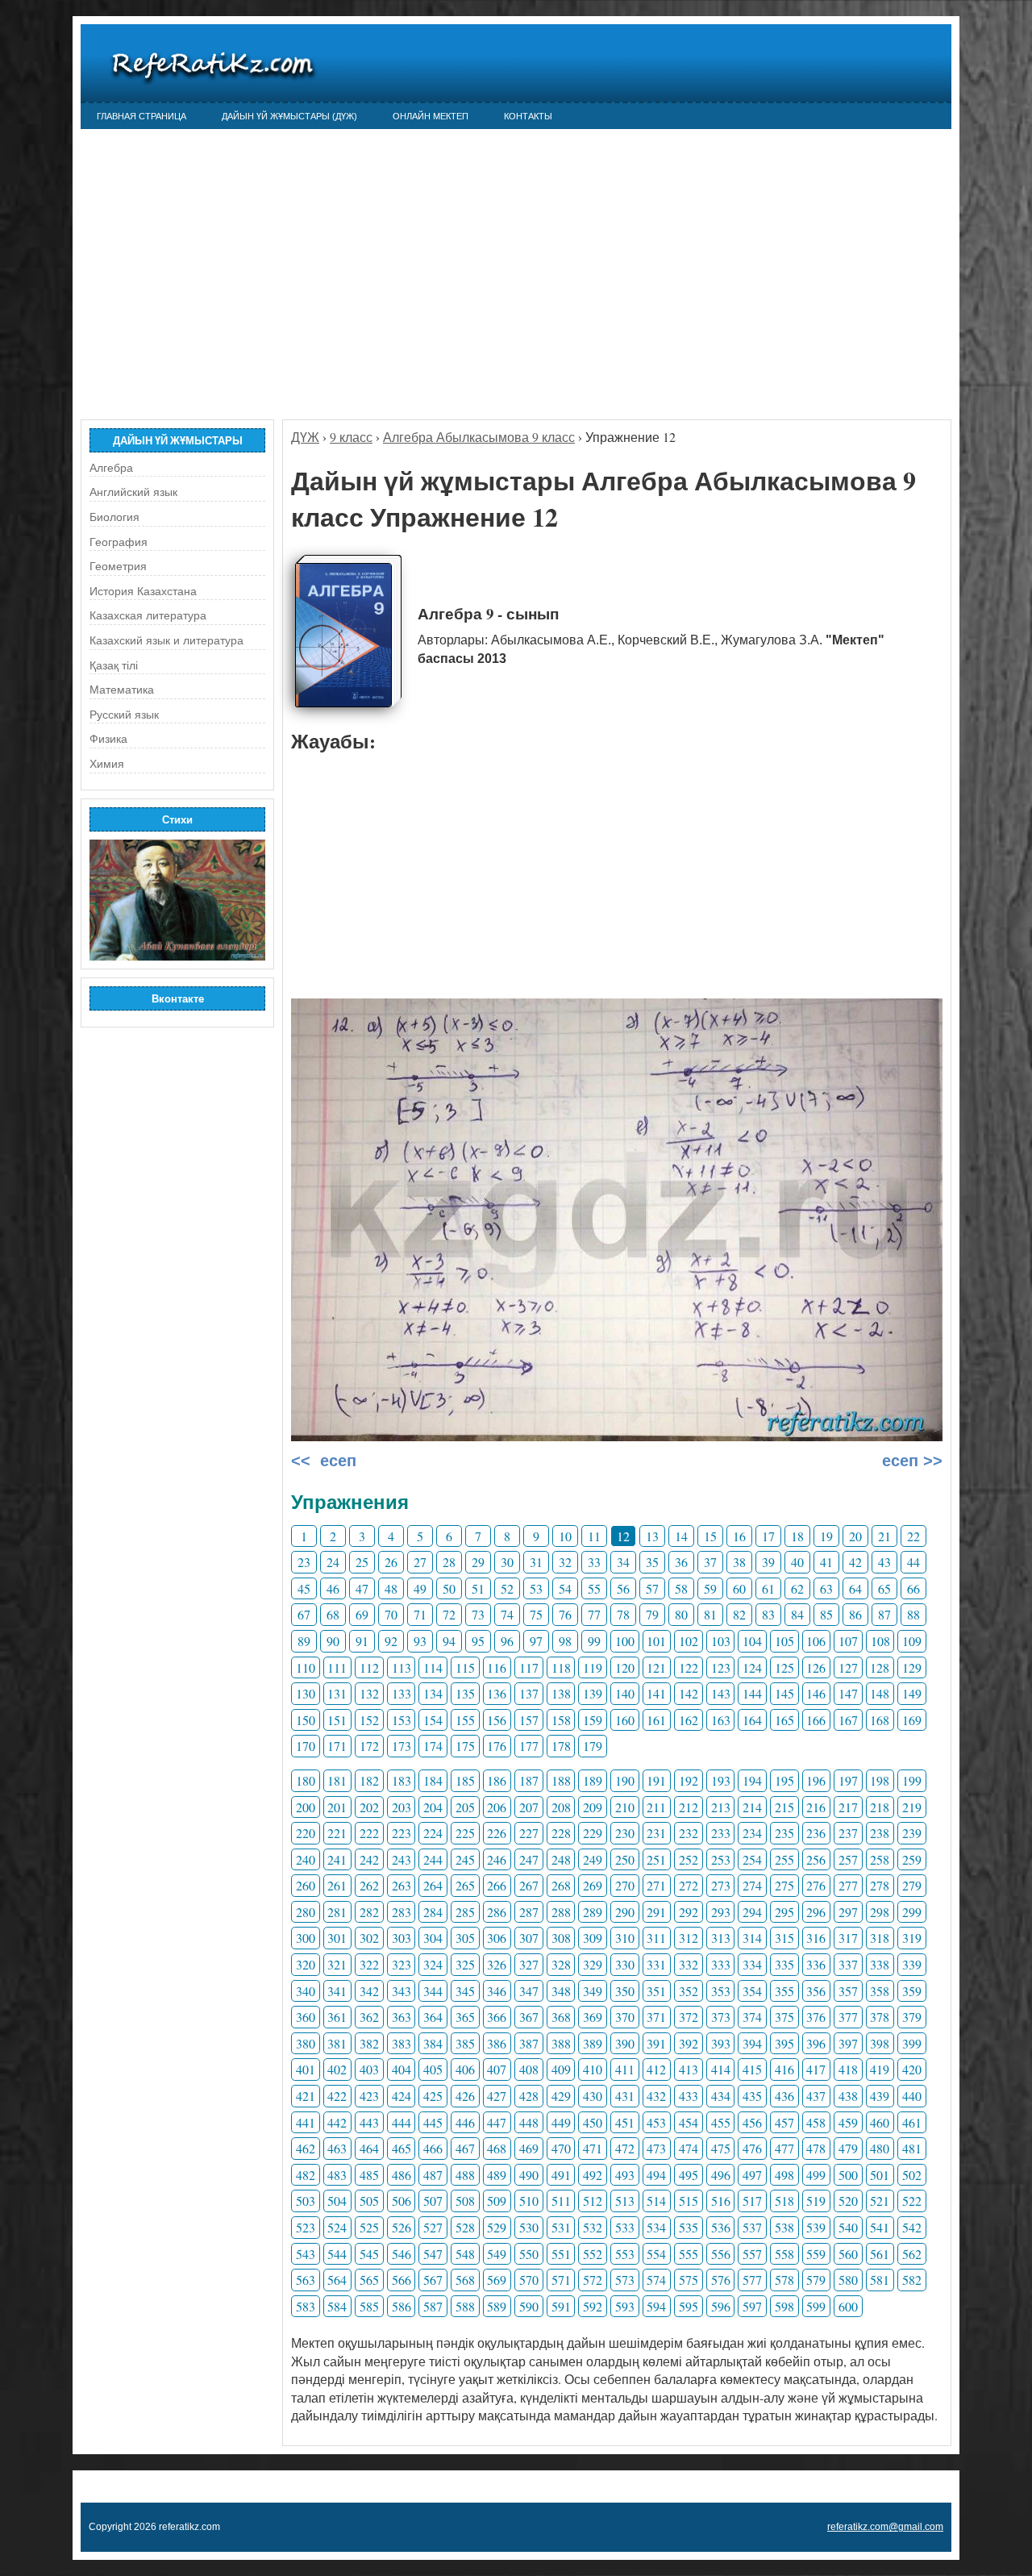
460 (880, 2122)
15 (710, 1536)
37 (710, 1562)
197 (848, 1780)
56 (623, 1588)
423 (369, 2096)
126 (816, 1667)
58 (681, 1588)
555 (689, 2254)
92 (391, 1641)
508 (465, 2201)
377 (848, 2017)
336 (816, 1964)
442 (337, 2122)
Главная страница (141, 116)
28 (449, 1562)
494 (656, 2175)
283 (402, 1912)
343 (402, 1991)
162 (689, 1720)
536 (721, 2227)
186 (497, 1780)
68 (333, 1614)
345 (465, 1991)
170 (306, 1746)
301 (337, 1938)
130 (306, 1693)
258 (880, 1859)
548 (465, 2254)
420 (912, 2069)
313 (721, 1938)
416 (784, 2069)
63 (826, 1588)
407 (497, 2069)
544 (337, 2254)
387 (529, 2043)
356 (816, 1991)
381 (337, 2043)
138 (561, 1693)
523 (306, 2227)
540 (848, 2227)
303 (402, 1938)
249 (593, 1859)
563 (306, 2280)
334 (752, 1964)
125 (784, 1667)
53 (536, 1588)
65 (884, 1588)
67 (304, 1614)
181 (337, 1780)
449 (561, 2122)
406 (465, 2069)
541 (880, 2227)
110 (306, 1667)
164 (752, 1720)
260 (306, 1885)
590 (529, 2306)
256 (816, 1859)
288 (561, 1912)
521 (880, 2201)
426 (465, 2096)
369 (593, 2017)
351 (656, 1991)
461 (912, 2122)
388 (561, 2043)
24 (333, 1562)
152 (369, 1720)
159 (593, 1720)
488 (465, 2175)
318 (880, 1938)
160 (625, 1720)
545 (369, 2254)
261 (337, 1885)
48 (391, 1588)
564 (337, 2280)
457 (784, 2122)
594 (656, 2306)
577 (752, 2280)
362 (369, 2017)
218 (880, 1807)
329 (593, 1964)
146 (816, 1693)
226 (497, 1833)
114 (433, 1667)
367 (529, 2017)
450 (593, 2122)
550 (529, 2254)
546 (402, 2254)
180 (306, 1780)
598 (784, 2306)
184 (433, 1780)
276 (816, 1885)
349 (593, 1991)
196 (816, 1780)
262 (369, 1885)
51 (478, 1588)
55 (594, 1588)
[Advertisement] (516, 266)
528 (465, 2227)
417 (816, 2069)
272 (689, 1885)
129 (912, 1667)
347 (529, 1991)
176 (497, 1746)
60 (739, 1588)
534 (656, 2227)
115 (465, 1667)
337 (848, 1964)
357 (848, 1991)
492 (593, 2175)
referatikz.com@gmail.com (885, 2527)
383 (402, 2043)
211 (656, 1807)
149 (912, 1693)
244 (433, 1859)
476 (752, 2148)
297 (848, 1912)
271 (656, 1885)
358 (880, 1991)
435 (752, 2096)
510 (529, 2201)
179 (593, 1746)
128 (880, 1667)
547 (433, 2254)
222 (369, 1833)
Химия (107, 764)
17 (768, 1536)
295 (784, 1912)
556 (721, 2254)
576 (721, 2280)
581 (880, 2280)
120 (625, 1667)
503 (306, 2201)
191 (656, 1780)
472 (625, 2148)
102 (689, 1641)
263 (402, 1885)
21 (884, 1536)
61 (768, 1588)
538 (784, 2227)
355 (784, 1991)
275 (784, 1885)
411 (625, 2069)
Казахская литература (148, 615)
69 (362, 1614)
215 (784, 1807)
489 (497, 2175)
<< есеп (324, 1461)
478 (816, 2148)
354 (752, 1991)
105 (784, 1641)
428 (529, 2096)
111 (337, 1667)
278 (880, 1885)
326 (497, 1964)
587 (433, 2306)
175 (465, 1746)
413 (689, 2069)
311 (656, 1938)
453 (656, 2122)
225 (465, 1833)
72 (449, 1614)
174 (433, 1746)
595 (689, 2306)
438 (848, 2096)
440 (912, 2096)
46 (333, 1588)
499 (816, 2175)
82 (739, 1614)
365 (465, 2017)
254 (752, 1859)
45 (304, 1588)
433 (689, 2096)
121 (656, 1667)
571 (561, 2280)
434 (721, 2096)
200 (306, 1807)
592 (593, 2306)
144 (752, 1693)
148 (880, 1693)
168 (880, 1720)
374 (752, 2017)
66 (913, 1588)
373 (721, 2017)
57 (652, 1588)
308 (561, 1938)
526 (402, 2227)
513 (625, 2201)
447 (497, 2122)
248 (561, 1859)
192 (689, 1780)
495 (689, 2175)
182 (369, 1780)
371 (656, 2017)
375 (784, 2017)
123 (721, 1667)
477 (784, 2148)
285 (465, 1912)
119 (593, 1667)
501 (880, 2175)
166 (816, 1720)
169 (912, 1720)
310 (625, 1938)
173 (402, 1746)
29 (478, 1562)
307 (529, 1938)
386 (497, 2043)
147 (848, 1693)
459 (848, 2122)
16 (739, 1536)
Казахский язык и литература (166, 640)
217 (848, 1807)
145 (784, 1693)
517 (752, 2201)
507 (433, 2201)
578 (784, 2280)
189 (593, 1780)
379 (912, 2017)
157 (529, 1720)
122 (689, 1667)
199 (912, 1780)
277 (848, 1885)
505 (369, 2201)
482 (306, 2175)
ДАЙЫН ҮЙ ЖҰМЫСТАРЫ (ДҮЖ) (289, 116)
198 (880, 1780)
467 (465, 2148)
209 (593, 1807)
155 (465, 1720)
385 (465, 2043)
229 (593, 1833)
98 (565, 1641)
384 (433, 2043)
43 (884, 1562)
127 (848, 1667)
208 (561, 1807)
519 (816, 2201)
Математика (122, 690)
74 (507, 1614)
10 (565, 1536)
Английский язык (133, 492)
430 (593, 2096)
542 (912, 2227)
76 (565, 1614)
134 (433, 1693)
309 (593, 1938)
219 (912, 1807)
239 (912, 1833)
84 (797, 1614)
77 (594, 1614)
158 (561, 1720)
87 (884, 1614)
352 (689, 1991)
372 (689, 2017)
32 (565, 1562)
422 (337, 2096)
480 (880, 2148)
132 (369, 1693)
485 (369, 2175)
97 (536, 1641)
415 (752, 2069)
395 (784, 2043)
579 (816, 2280)
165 (784, 1720)
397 (848, 2043)
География (119, 542)
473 (656, 2148)
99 (594, 1641)
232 (689, 1833)
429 (561, 2096)
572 (593, 2280)
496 (721, 2175)
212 (689, 1807)
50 (449, 1588)
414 (721, 2069)
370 (625, 2017)
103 (721, 1641)
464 (369, 2148)
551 (561, 2254)
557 (752, 2254)
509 (497, 2201)
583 (306, 2306)
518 (784, 2201)
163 (721, 1720)
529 (497, 2227)
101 (656, 1641)
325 (465, 1964)
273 (721, 1885)
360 (306, 2017)
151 (337, 1720)
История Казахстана (143, 591)
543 (306, 2254)
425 (433, 2096)
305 (465, 1938)
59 (710, 1588)
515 (689, 2201)
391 (656, 2043)
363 (402, 2017)
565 (369, 2280)
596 (721, 2306)
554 (656, 2254)
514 (656, 2201)
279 (912, 1885)
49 (420, 1588)
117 (529, 1667)
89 (304, 1641)
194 (752, 1780)
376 (816, 2017)
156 (497, 1720)
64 (855, 1588)
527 (433, 2227)
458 (816, 2122)
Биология (114, 517)
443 (369, 2122)
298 (880, 1912)
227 (529, 1833)
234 (752, 1833)
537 (752, 2227)
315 (784, 1938)
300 (306, 1938)
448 (529, 2122)
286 (497, 1912)
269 (593, 1885)
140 (625, 1693)
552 (593, 2254)
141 (656, 1693)
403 (369, 2069)
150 (306, 1720)
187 (529, 1780)
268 (561, 1885)
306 (497, 1938)
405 (433, 2069)
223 (402, 1833)
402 (337, 2069)
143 (721, 1693)
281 (337, 1912)
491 (561, 2175)
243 (402, 1859)
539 (816, 2227)
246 (497, 1859)
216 (816, 1807)
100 (625, 1641)
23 (304, 1562)
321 (337, 1964)
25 (362, 1562)
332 (689, 1964)
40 (797, 1562)
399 (912, 2043)
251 (656, 1859)
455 (721, 2122)
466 (433, 2148)
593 (625, 2306)
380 (306, 2043)
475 (721, 2148)
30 (507, 1562)
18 (797, 1536)
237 (848, 1833)
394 (752, 2043)
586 (402, 2306)
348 (561, 1991)
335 (784, 1964)
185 (465, 1780)
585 (369, 2306)
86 (855, 1614)
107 (848, 1641)
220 (306, 1833)
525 (369, 2227)
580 (848, 2280)
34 (623, 1562)
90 (333, 1641)
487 (433, 2175)
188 (561, 1780)
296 (816, 1912)
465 (402, 2148)
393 (721, 2043)
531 (561, 2227)
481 (912, 2148)
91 (362, 1641)
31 (536, 1562)
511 (561, 2201)
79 (652, 1614)
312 (689, 1938)
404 (402, 2069)
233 (721, 1833)
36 (681, 1562)
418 (848, 2069)
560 (848, 2254)
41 (826, 1562)
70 (391, 1614)
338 (880, 1964)
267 (529, 1885)
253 (721, 1859)
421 (306, 2096)
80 (681, 1614)
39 (768, 1562)
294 (752, 1912)
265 (465, 1885)
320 (306, 1964)
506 (402, 2201)
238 (880, 1833)
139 (593, 1693)
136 (497, 1693)
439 (880, 2096)
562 (912, 2254)
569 (497, 2280)
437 (816, 2096)
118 (561, 1667)
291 (656, 1912)
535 (689, 2227)
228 (561, 1833)
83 (768, 1614)
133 (402, 1693)
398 (880, 2043)
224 (433, 1833)
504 (337, 2201)
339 (912, 1964)
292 (689, 1912)
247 (529, 1859)
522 (912, 2201)
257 (848, 1859)
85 (826, 1614)
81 (710, 1614)
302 (369, 1938)
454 (689, 2122)
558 (784, 2254)
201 (337, 1807)
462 (306, 2148)
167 (848, 1720)
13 (652, 1536)
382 (369, 2043)
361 (337, 2017)
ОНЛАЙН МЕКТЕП (431, 116)
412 (656, 2069)
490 (529, 2175)
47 (362, 1588)
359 (912, 1991)
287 (529, 1912)
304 (433, 1938)
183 (402, 1780)
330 (625, 1964)
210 (625, 1807)
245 (465, 1859)
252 (689, 1859)
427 (497, 2096)
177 (529, 1746)
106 (816, 1641)
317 (848, 1938)
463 (337, 2148)
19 (826, 1536)
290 (625, 1912)
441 (306, 2122)
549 (497, 2254)
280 (306, 1912)
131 (337, 1693)
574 (656, 2280)
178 (561, 1746)
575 (689, 2280)
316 (816, 1938)
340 (306, 1991)
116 (497, 1667)
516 (721, 2201)
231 (656, 1833)
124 (752, 1667)
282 (369, 1912)
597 (752, 2306)
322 (369, 1964)
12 (623, 1536)
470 (561, 2148)
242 (369, 1859)
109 (912, 1641)
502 (912, 2175)
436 (784, 2096)
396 (816, 2043)
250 (625, 1859)
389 (593, 2043)
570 (529, 2280)
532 (593, 2227)
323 (402, 1964)
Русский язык (124, 715)
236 (816, 1833)
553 (625, 2254)
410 (593, 2069)
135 (465, 1693)
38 (739, 1562)
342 (369, 1991)
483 (337, 2175)
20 (855, 1536)
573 (625, 2280)
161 (656, 1720)
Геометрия (118, 566)
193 (721, 1780)
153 (402, 1720)
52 (507, 1588)
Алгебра (111, 468)
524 (337, 2227)
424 (402, 2096)
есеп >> (910, 1461)
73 (478, 1614)
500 (848, 2175)
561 (880, 2254)
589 (497, 2306)
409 (561, 2069)
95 (478, 1641)
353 (721, 1991)
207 (529, 1807)
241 (337, 1859)
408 (529, 2069)
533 (625, 2227)
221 (337, 1833)
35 (652, 1562)
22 (913, 1536)
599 (816, 2306)
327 (529, 1964)
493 (625, 2175)
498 (784, 2175)
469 (529, 2148)
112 (369, 1667)
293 (721, 1912)
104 (752, 1641)
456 (752, 2122)
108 (880, 1641)
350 (625, 1991)
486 (402, 2175)
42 (855, 1562)
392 (689, 2043)
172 (369, 1746)
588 (465, 2306)
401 (306, 2069)
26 (391, 1562)
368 (561, 2017)
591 (561, 2306)
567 (433, 2280)
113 (402, 1667)
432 (656, 2096)
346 (497, 1991)
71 (420, 1614)
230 (625, 1833)
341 (337, 1991)
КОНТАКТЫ (528, 116)
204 (433, 1807)
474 (689, 2148)
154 (433, 1720)
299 (912, 1912)
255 (784, 1859)
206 (497, 1807)
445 (433, 2122)
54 (565, 1588)
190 (625, 1780)
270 (625, 1885)
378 (880, 2017)
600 (848, 2306)
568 (465, 2280)
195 (784, 1780)
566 (402, 2280)
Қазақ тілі (114, 665)
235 (784, 1833)
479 (848, 2148)
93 (420, 1641)
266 (497, 1885)
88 (913, 1614)
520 (848, 2201)
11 (594, 1536)
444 (402, 2122)
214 (752, 1807)
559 (816, 2254)
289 (593, 1912)
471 (593, 2148)
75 (536, 1614)
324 (433, 1964)
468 (497, 2148)
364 (433, 2017)
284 (433, 1912)
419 (880, 2069)
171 (337, 1746)
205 (465, 1807)
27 (420, 1562)
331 (656, 1964)
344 (433, 1991)
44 (913, 1562)
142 (689, 1693)
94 (449, 1641)
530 (529, 2227)
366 (497, 2017)
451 (625, 2122)
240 (306, 1859)
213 (721, 1807)
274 (752, 1885)
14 (681, 1536)
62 (797, 1588)
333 (721, 1964)
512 (593, 2201)
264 (433, 1885)
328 (561, 1964)
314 (752, 1938)
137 (529, 1693)
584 (337, 2306)
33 (594, 1562)
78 (623, 1614)
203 (402, 1807)
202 (369, 1807)
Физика (108, 739)
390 (625, 2043)
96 (507, 1641)
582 (912, 2280)
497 (752, 2175)
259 (912, 1859)
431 (625, 2096)
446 (465, 2122)
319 (912, 1938)
